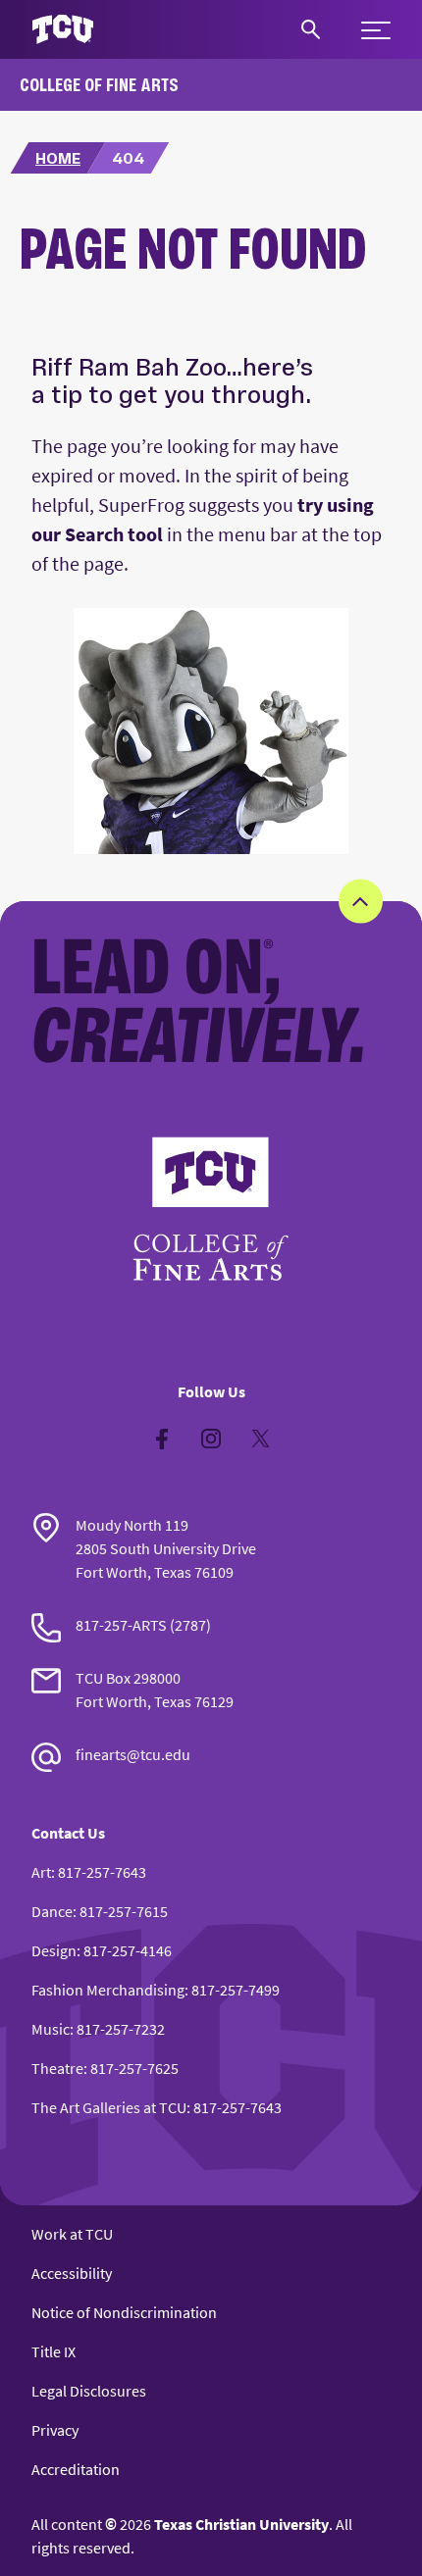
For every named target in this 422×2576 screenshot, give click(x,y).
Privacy (55, 2430)
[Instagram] (211, 1439)
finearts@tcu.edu (133, 1754)
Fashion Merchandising (108, 1990)
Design (54, 1950)
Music (51, 2029)
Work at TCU (72, 2234)
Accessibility (72, 2273)
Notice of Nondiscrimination (124, 2312)
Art (41, 1872)
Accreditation (76, 2469)
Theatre (57, 2068)
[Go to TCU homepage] (63, 30)
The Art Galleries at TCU (109, 2107)
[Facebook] (162, 1439)
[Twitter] (260, 1439)
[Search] (311, 29)
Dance (52, 1911)
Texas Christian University (241, 2524)
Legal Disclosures (89, 2391)
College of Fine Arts (99, 84)
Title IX (53, 2351)
